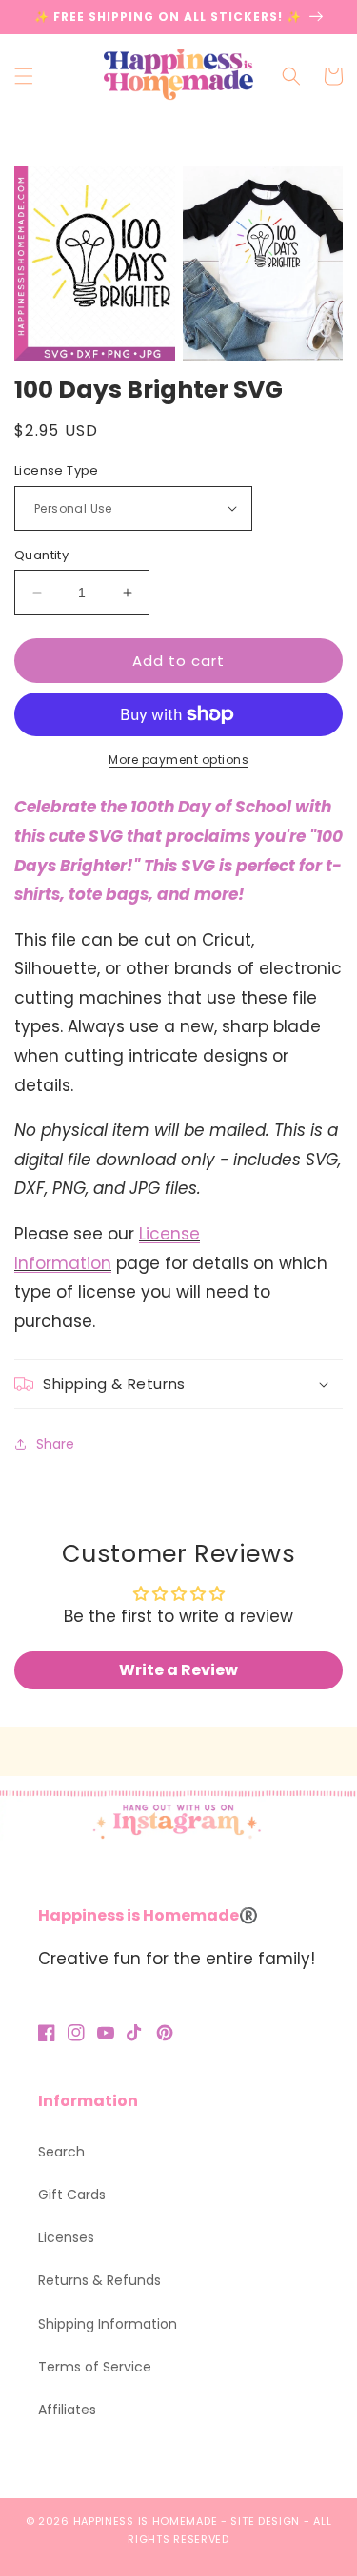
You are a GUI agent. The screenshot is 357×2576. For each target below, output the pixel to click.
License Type (57, 470)
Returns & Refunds (99, 2280)
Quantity (41, 555)
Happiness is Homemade (146, 2521)
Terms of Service (95, 2367)
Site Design (265, 2521)
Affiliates (67, 2410)
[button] (24, 76)
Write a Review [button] (178, 1670)
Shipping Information (108, 2324)
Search (61, 2152)
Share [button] (55, 1444)
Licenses (66, 2237)
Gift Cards (72, 2195)
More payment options (178, 760)
